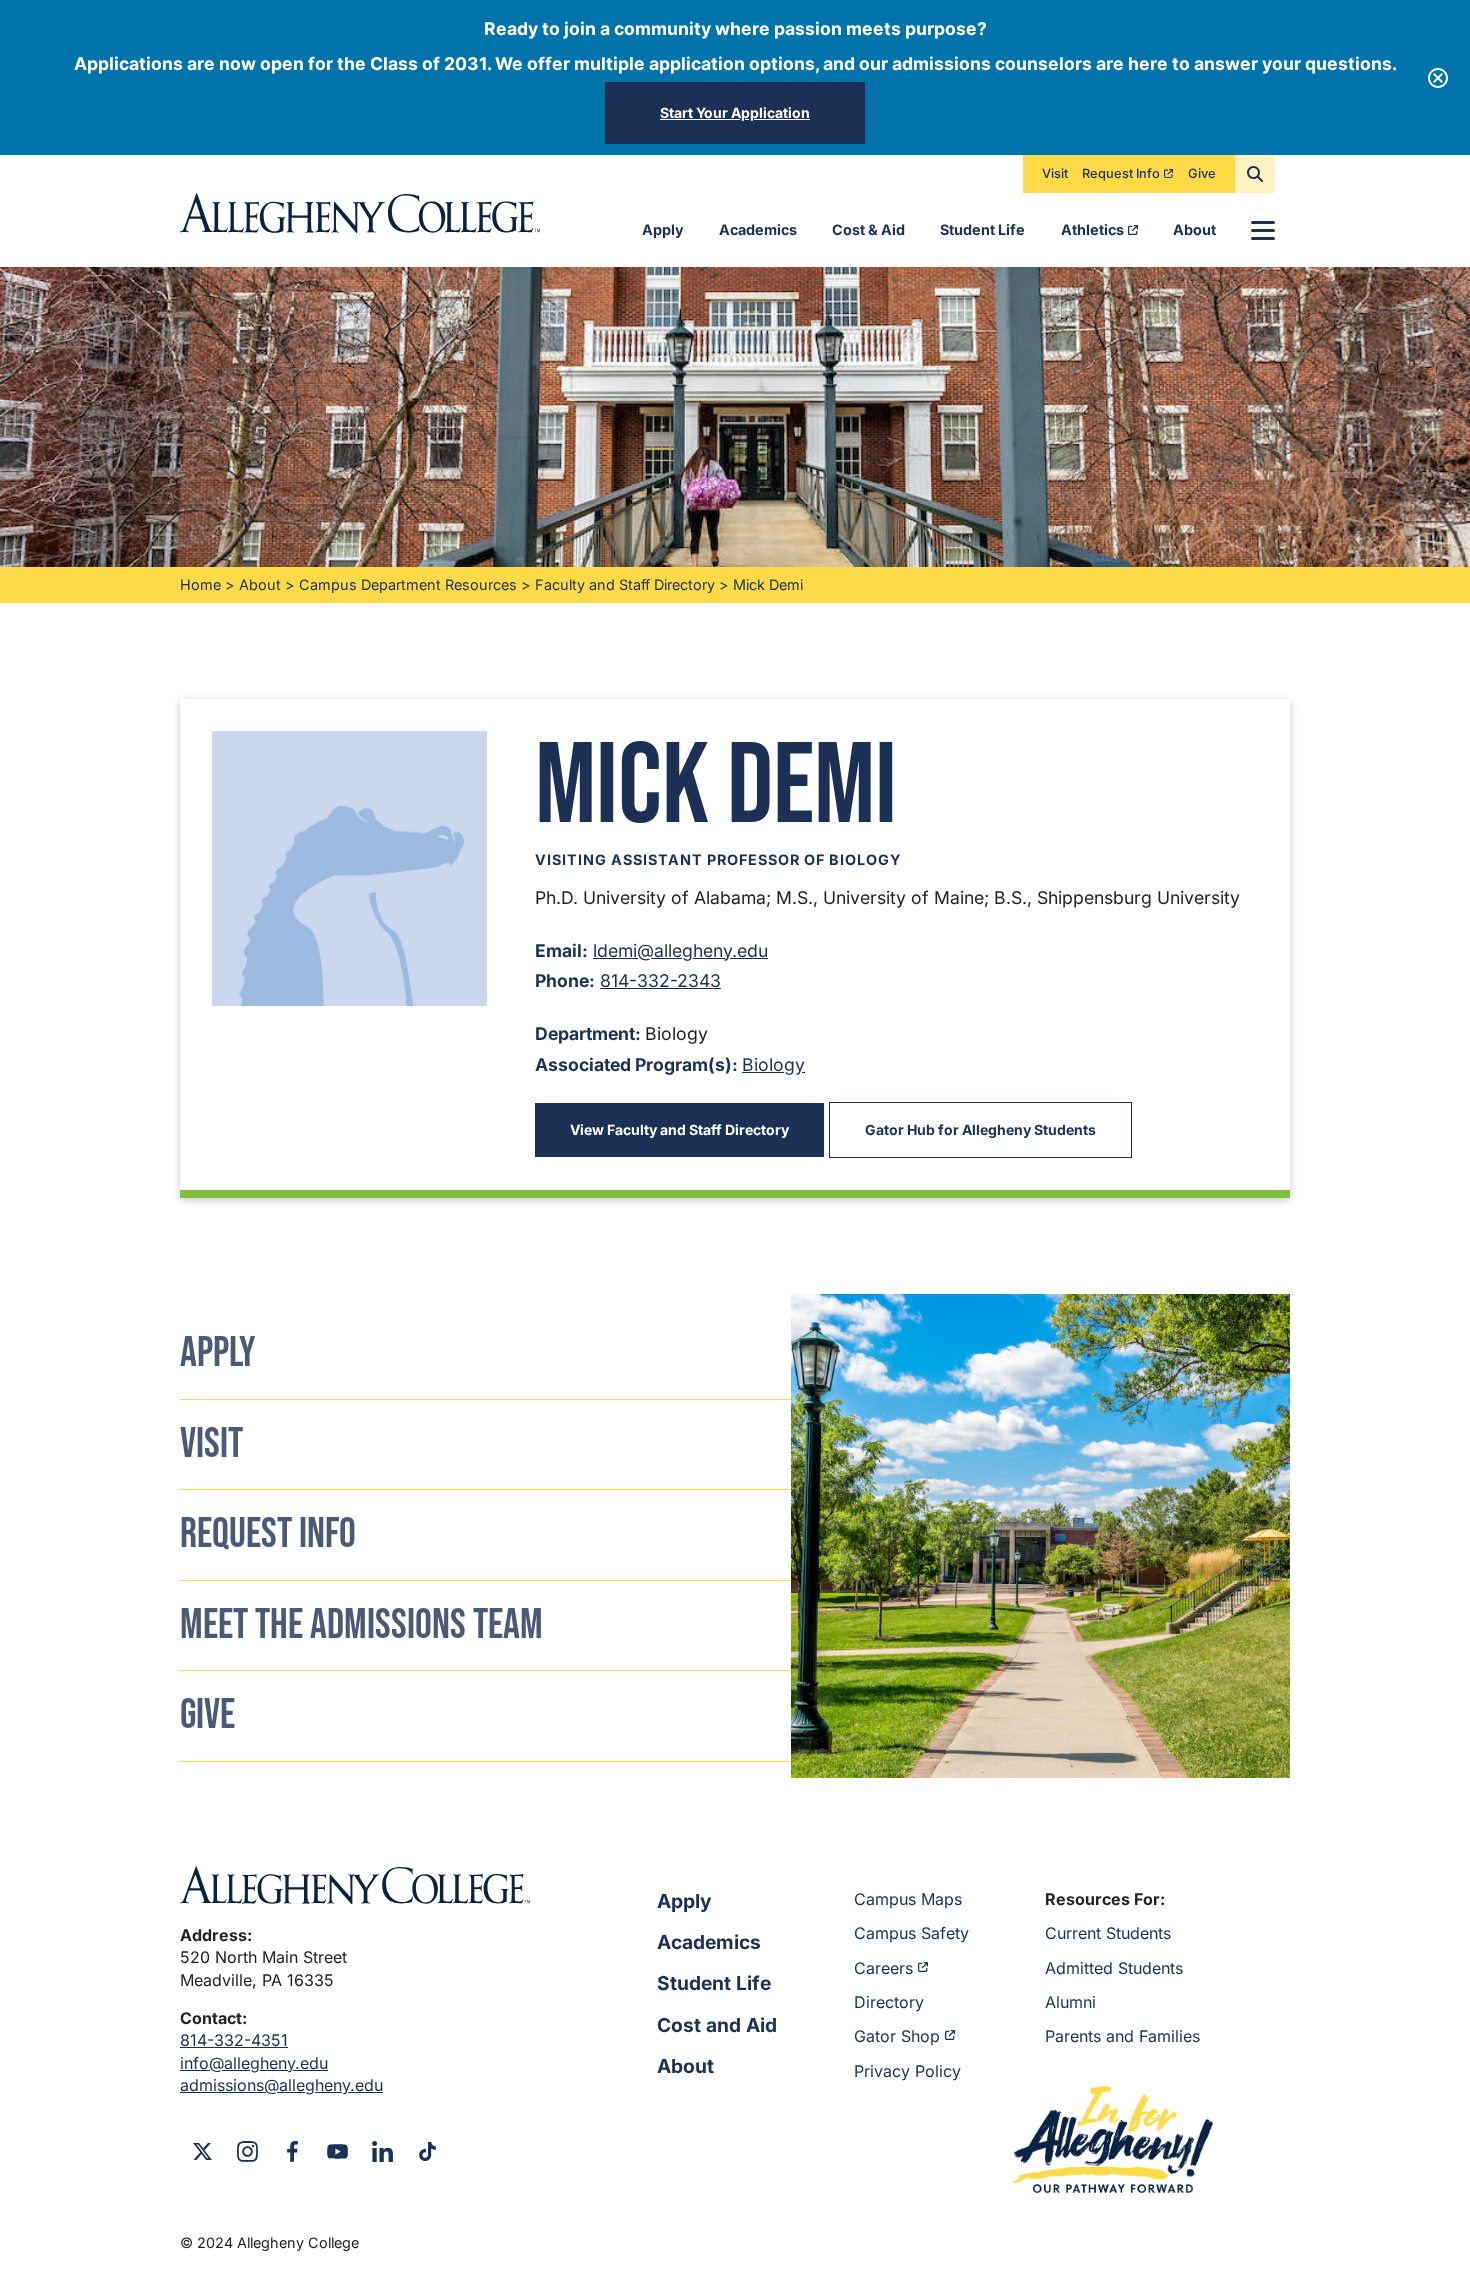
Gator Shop (897, 2036)
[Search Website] (1255, 174)
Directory (889, 2002)
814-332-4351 (234, 2040)
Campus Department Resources (408, 584)
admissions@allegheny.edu (281, 2085)
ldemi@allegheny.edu (680, 950)
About (1194, 229)
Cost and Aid (717, 2025)
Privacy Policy (907, 2071)
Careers (883, 1968)
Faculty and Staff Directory (625, 584)
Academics (758, 229)
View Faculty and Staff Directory (679, 1129)
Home (200, 584)
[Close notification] (1438, 78)
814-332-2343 (660, 980)
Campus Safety (911, 1933)
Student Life (982, 229)
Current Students (1108, 1933)
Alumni (1070, 2002)
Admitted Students (1114, 1968)
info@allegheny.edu (254, 2063)
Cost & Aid (868, 229)
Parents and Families (1122, 2036)
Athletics (1092, 229)
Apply (663, 229)
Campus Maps (908, 1899)
